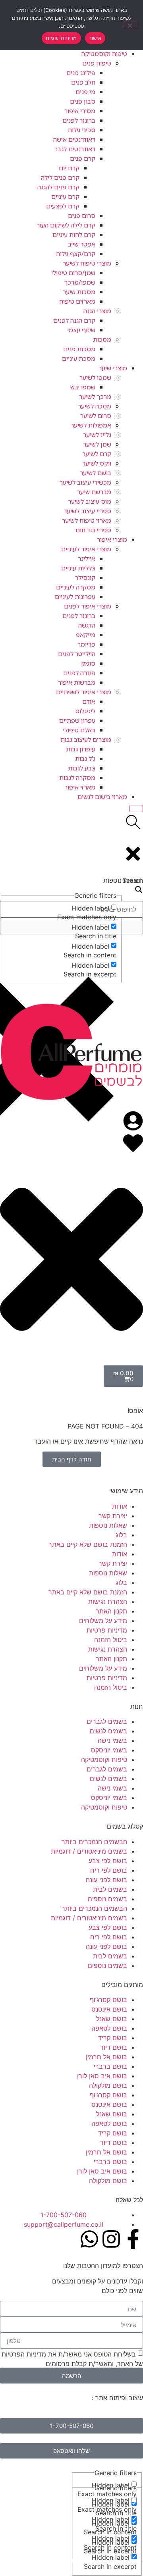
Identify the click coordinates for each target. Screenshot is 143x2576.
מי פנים (85, 92)
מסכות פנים (79, 349)
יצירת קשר (113, 1516)
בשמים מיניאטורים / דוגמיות (89, 1851)
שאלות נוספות (108, 1525)
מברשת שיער (94, 492)
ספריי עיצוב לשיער (87, 511)
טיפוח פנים (97, 63)
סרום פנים (82, 216)
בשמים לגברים (107, 1721)
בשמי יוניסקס (109, 1750)
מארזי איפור (80, 787)
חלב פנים (83, 82)
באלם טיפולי (79, 730)
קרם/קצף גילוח (76, 254)
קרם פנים (83, 158)
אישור (95, 38)
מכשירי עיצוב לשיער (85, 482)
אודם (89, 701)
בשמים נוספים (107, 1899)
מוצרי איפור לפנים (88, 606)
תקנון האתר (111, 1611)
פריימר (86, 644)
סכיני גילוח (82, 130)
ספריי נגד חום (93, 530)
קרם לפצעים (63, 206)
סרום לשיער (96, 416)
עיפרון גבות (81, 749)
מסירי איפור (80, 111)
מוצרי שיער (113, 368)
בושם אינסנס (109, 2009)
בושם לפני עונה (106, 1880)
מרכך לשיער (95, 397)
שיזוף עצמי (81, 330)
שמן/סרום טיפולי (73, 273)
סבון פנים (83, 101)
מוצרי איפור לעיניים (86, 549)
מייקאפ (86, 635)
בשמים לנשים (108, 1731)
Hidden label (111, 2500)
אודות (120, 1506)
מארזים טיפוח (77, 301)
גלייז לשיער (97, 435)
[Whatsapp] (89, 2239)
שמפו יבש (83, 387)
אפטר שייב (82, 244)
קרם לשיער (97, 454)
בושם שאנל (112, 2019)
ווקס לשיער (97, 463)
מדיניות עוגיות (61, 38)
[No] (130, 25)
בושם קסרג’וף (108, 2000)
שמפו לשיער (95, 377)
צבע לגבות (82, 768)
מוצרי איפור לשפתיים (84, 692)
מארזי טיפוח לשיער (87, 520)
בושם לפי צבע (108, 1861)
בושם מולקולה (108, 2085)
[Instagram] (111, 2239)
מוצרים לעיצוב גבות (86, 739)
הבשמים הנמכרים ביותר (94, 1842)
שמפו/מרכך (80, 282)
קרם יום (69, 168)
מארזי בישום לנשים (102, 797)
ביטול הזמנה (111, 1640)
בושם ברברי (110, 2066)
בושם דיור (114, 2047)
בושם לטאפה (109, 2028)
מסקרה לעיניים (76, 587)
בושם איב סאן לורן (102, 2076)
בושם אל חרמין (106, 2057)
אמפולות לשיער (91, 425)
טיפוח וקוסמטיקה (104, 54)
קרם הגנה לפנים (74, 320)
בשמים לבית (110, 1889)
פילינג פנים (81, 73)
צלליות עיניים (78, 568)
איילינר (87, 558)
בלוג (121, 1535)
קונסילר (85, 578)
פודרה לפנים (79, 673)
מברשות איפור (77, 682)
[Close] (136, 809)
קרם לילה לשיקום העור (66, 225)
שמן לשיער (97, 444)
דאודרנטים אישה (74, 139)
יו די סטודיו (75, 2398)
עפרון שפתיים (77, 720)
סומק (88, 663)
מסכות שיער (79, 292)
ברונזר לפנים (79, 120)
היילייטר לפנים (77, 654)
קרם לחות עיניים (74, 235)
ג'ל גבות (85, 759)
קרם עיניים (65, 196)
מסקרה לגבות (77, 778)
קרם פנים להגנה (58, 187)
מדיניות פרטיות (107, 1630)
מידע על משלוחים (103, 1621)
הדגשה (87, 625)
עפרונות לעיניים (75, 597)
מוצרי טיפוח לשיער (87, 263)
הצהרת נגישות (108, 1602)
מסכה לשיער (95, 406)
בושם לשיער (96, 473)
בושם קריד (113, 2038)
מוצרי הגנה (97, 311)
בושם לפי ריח (109, 1870)
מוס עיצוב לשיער (90, 501)
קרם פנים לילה (60, 177)
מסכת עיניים (79, 358)
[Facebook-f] (133, 2239)
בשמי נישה (112, 1740)
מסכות (102, 339)
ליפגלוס (85, 711)
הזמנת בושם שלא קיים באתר (88, 1544)
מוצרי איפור (112, 539)
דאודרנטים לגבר (75, 149)
